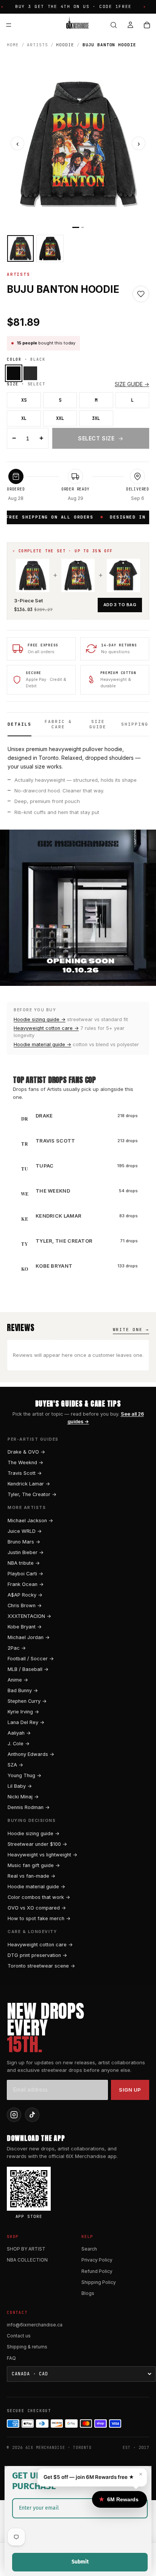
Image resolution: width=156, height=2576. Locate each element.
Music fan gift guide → (34, 1865)
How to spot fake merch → (39, 1918)
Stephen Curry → (27, 1701)
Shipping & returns (27, 2347)
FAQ (11, 2358)
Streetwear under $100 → (37, 1844)
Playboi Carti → (25, 1574)
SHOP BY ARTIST (26, 2249)
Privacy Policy (97, 2260)
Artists (37, 45)
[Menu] (9, 25)
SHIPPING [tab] (135, 724)
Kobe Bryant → (25, 1627)
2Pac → (17, 1648)
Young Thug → (24, 1775)
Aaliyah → (19, 1733)
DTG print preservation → (37, 1955)
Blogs (88, 2293)
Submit (80, 2562)
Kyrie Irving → (23, 1712)
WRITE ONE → (131, 1330)
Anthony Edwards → (31, 1754)
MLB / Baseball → (28, 1669)
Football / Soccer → (31, 1659)
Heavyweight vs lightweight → (42, 1855)
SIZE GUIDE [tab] (98, 724)
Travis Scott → (25, 1473)
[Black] (14, 373)
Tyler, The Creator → (32, 1494)
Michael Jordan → (29, 1637)
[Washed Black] (30, 373)
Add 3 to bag (120, 605)
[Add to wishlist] (141, 294)
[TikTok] (32, 2115)
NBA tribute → (24, 1563)
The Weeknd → (25, 1462)
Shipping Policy (99, 2282)
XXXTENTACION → (29, 1616)
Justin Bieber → (26, 1552)
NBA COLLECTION (27, 2260)
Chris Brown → (25, 1605)
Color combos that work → (39, 1897)
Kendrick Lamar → (29, 1484)
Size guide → (132, 384)
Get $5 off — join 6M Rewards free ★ (89, 2477)
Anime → (18, 1680)
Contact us (19, 2336)
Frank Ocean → (26, 1584)
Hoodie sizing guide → (40, 1019)
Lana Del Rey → (26, 1722)
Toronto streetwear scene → (41, 1966)
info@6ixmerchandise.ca (35, 2325)
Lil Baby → (20, 1786)
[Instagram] (14, 2115)
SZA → (15, 1765)
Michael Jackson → (30, 1521)
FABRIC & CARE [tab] (58, 724)
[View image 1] (20, 248)
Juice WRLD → (25, 1531)
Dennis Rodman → (29, 1807)
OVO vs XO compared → (37, 1908)
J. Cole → (19, 1744)
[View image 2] (50, 248)
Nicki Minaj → (23, 1797)
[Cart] (147, 25)
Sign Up (130, 2090)
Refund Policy (97, 2271)
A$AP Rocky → (25, 1595)
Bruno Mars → (24, 1542)
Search (89, 2249)
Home (13, 45)
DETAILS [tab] (19, 724)
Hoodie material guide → (42, 1044)
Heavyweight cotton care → (46, 1028)
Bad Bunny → (23, 1690)
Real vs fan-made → (31, 1876)
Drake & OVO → (26, 1452)
